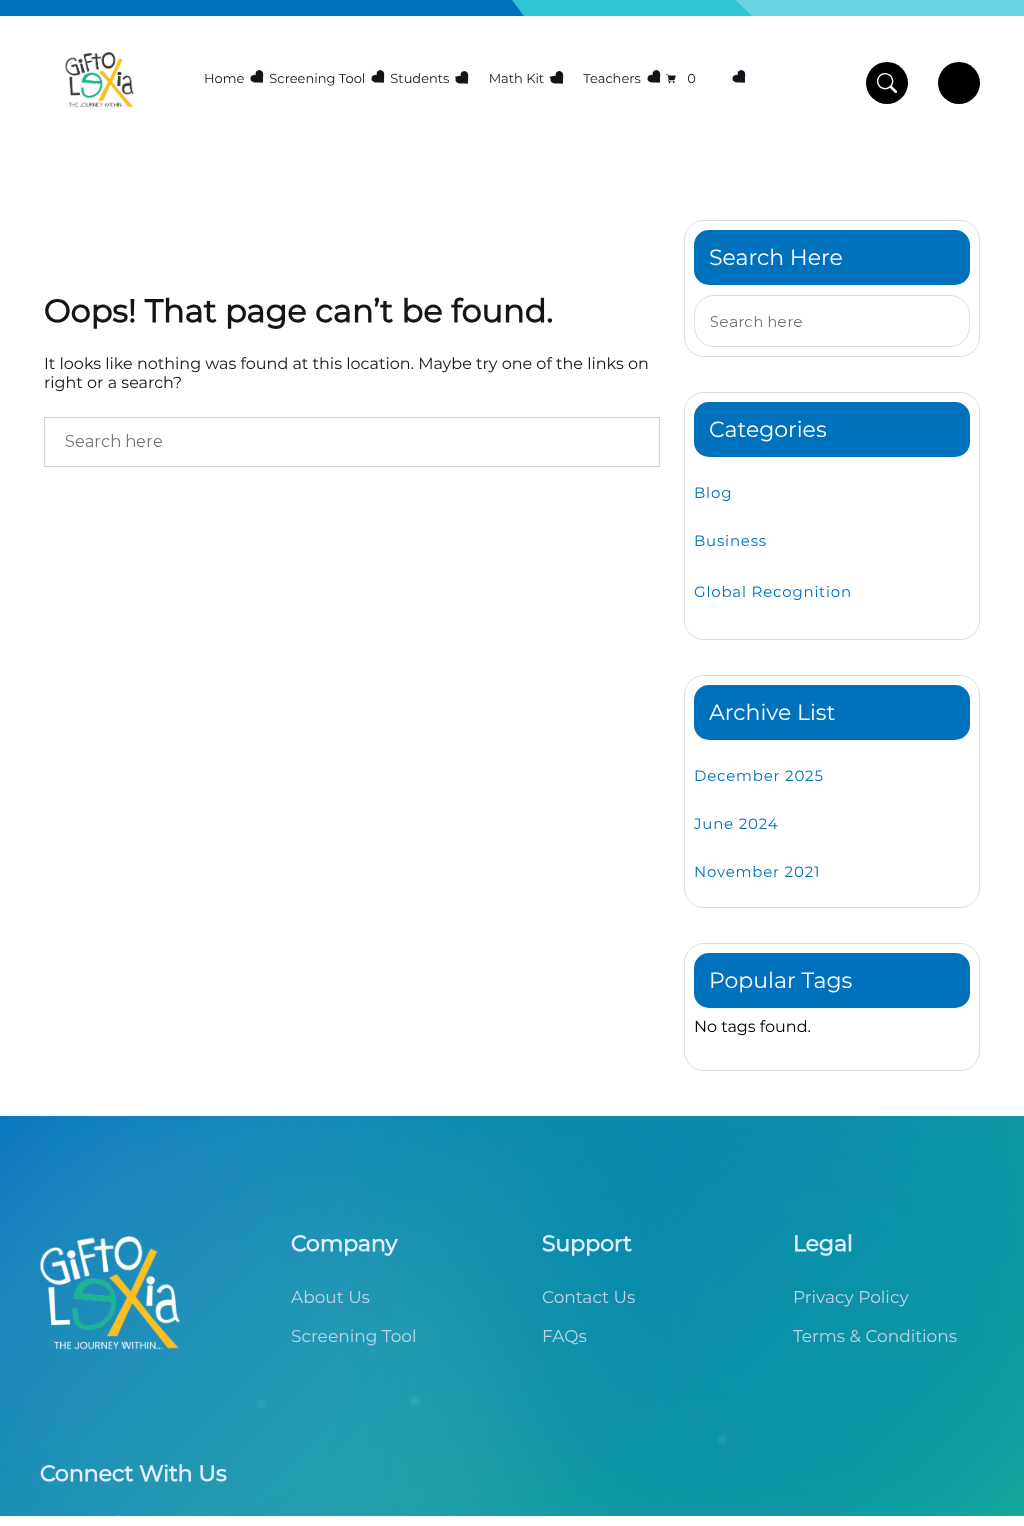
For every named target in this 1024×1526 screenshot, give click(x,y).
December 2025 (759, 775)
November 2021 (757, 871)
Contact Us (588, 1298)
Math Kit (516, 79)
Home (224, 79)
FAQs (564, 1337)
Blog (713, 492)
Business (730, 540)
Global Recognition (773, 591)
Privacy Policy (851, 1298)
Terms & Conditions (875, 1337)
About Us (330, 1298)
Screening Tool (317, 79)
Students (419, 79)
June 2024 (736, 823)
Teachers (611, 79)
